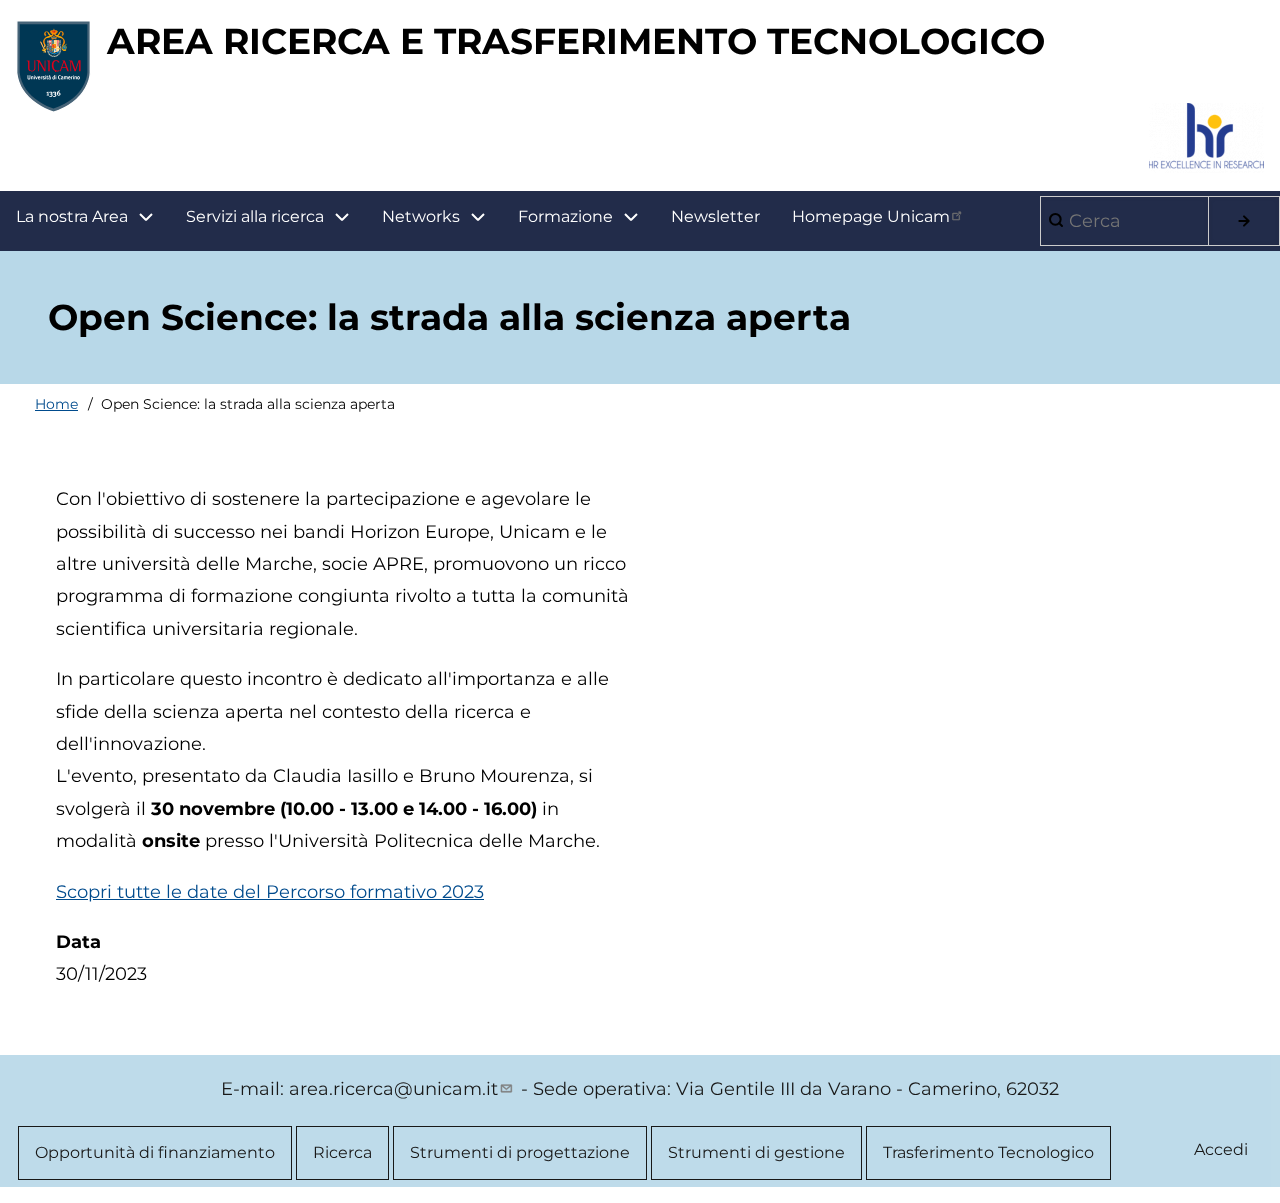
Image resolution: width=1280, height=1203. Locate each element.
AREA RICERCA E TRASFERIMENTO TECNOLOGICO (576, 41)
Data (78, 942)
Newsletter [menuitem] (715, 216)
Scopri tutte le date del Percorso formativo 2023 (270, 892)
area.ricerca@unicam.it (393, 1089)
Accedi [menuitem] (1221, 1149)
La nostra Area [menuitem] (72, 216)
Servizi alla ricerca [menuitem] (255, 216)
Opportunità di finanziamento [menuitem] (155, 1152)
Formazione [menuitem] (565, 216)
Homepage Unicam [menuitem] (871, 216)
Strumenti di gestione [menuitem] (756, 1152)
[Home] (53, 66)
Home (56, 404)
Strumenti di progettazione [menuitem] (520, 1152)
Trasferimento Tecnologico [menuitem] (988, 1152)
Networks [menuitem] (421, 216)
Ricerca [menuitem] (342, 1152)
